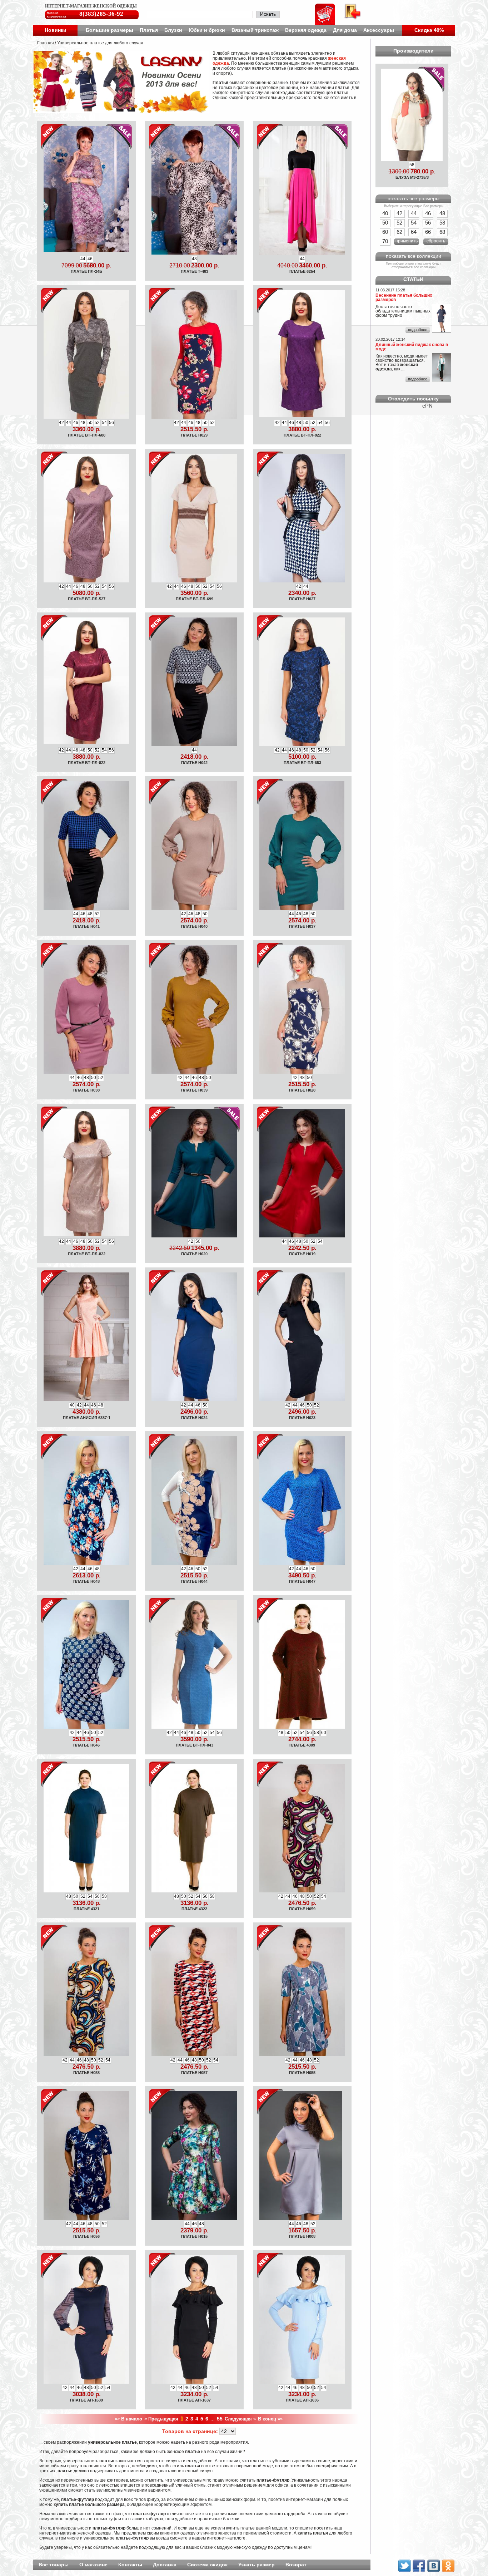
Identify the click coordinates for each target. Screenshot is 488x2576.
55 (220, 2419)
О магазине (93, 2565)
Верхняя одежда (306, 30)
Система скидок (207, 2565)
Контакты (130, 2565)
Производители (414, 51)
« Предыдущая (161, 2419)
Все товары (54, 2565)
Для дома (345, 30)
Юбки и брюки (207, 30)
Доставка (165, 2565)
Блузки (173, 30)
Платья (149, 30)
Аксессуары (379, 30)
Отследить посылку (413, 399)
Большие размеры (109, 30)
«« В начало (128, 2419)
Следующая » (240, 2419)
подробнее (418, 330)
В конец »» (270, 2419)
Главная (46, 43)
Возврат (296, 2565)
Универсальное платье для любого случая (100, 43)
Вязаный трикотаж (255, 30)
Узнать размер (257, 2565)
